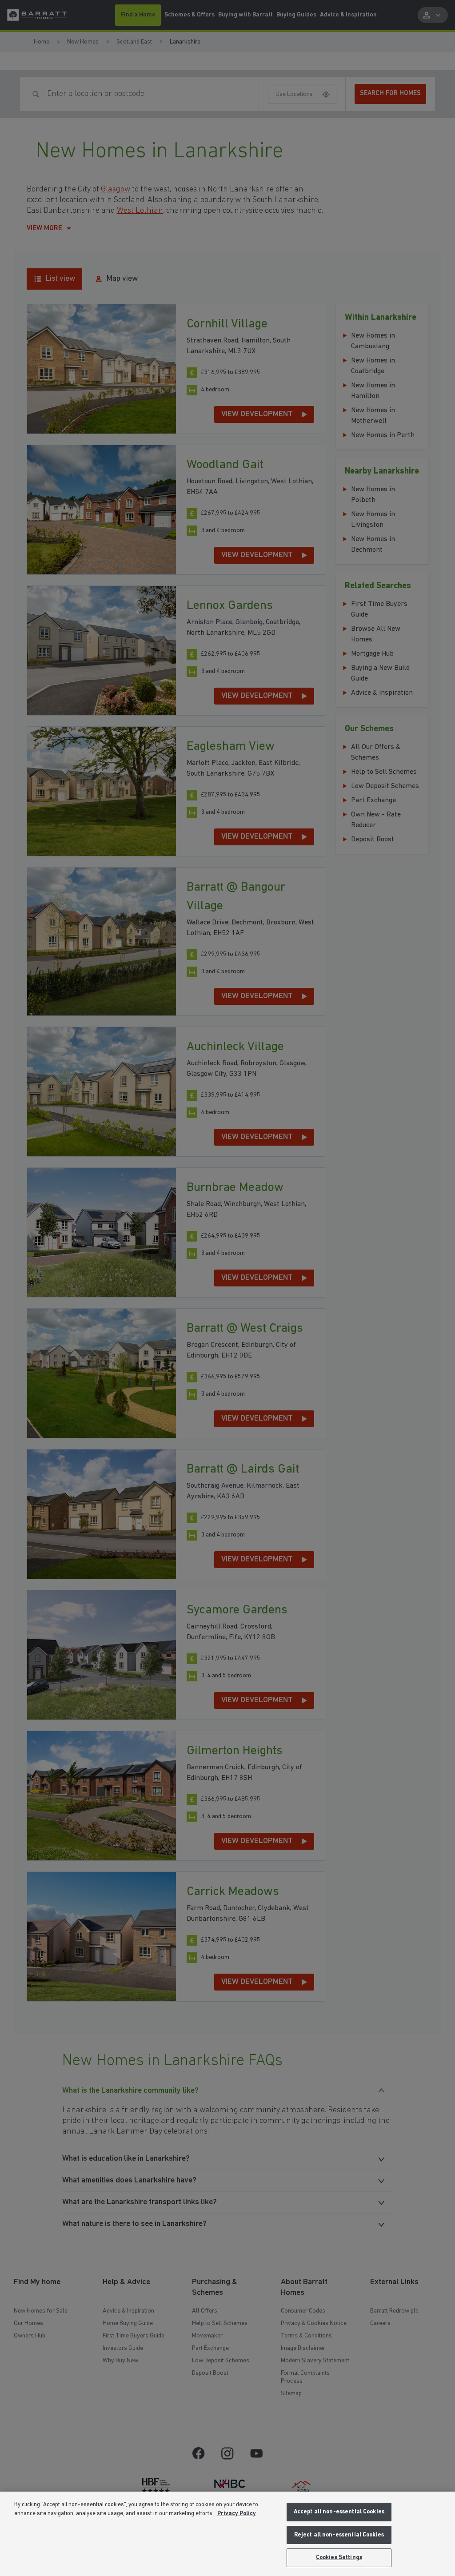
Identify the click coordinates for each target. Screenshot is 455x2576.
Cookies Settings (339, 2558)
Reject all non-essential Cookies (339, 2535)
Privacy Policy (237, 2514)
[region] (227, 2534)
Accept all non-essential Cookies (339, 2512)
